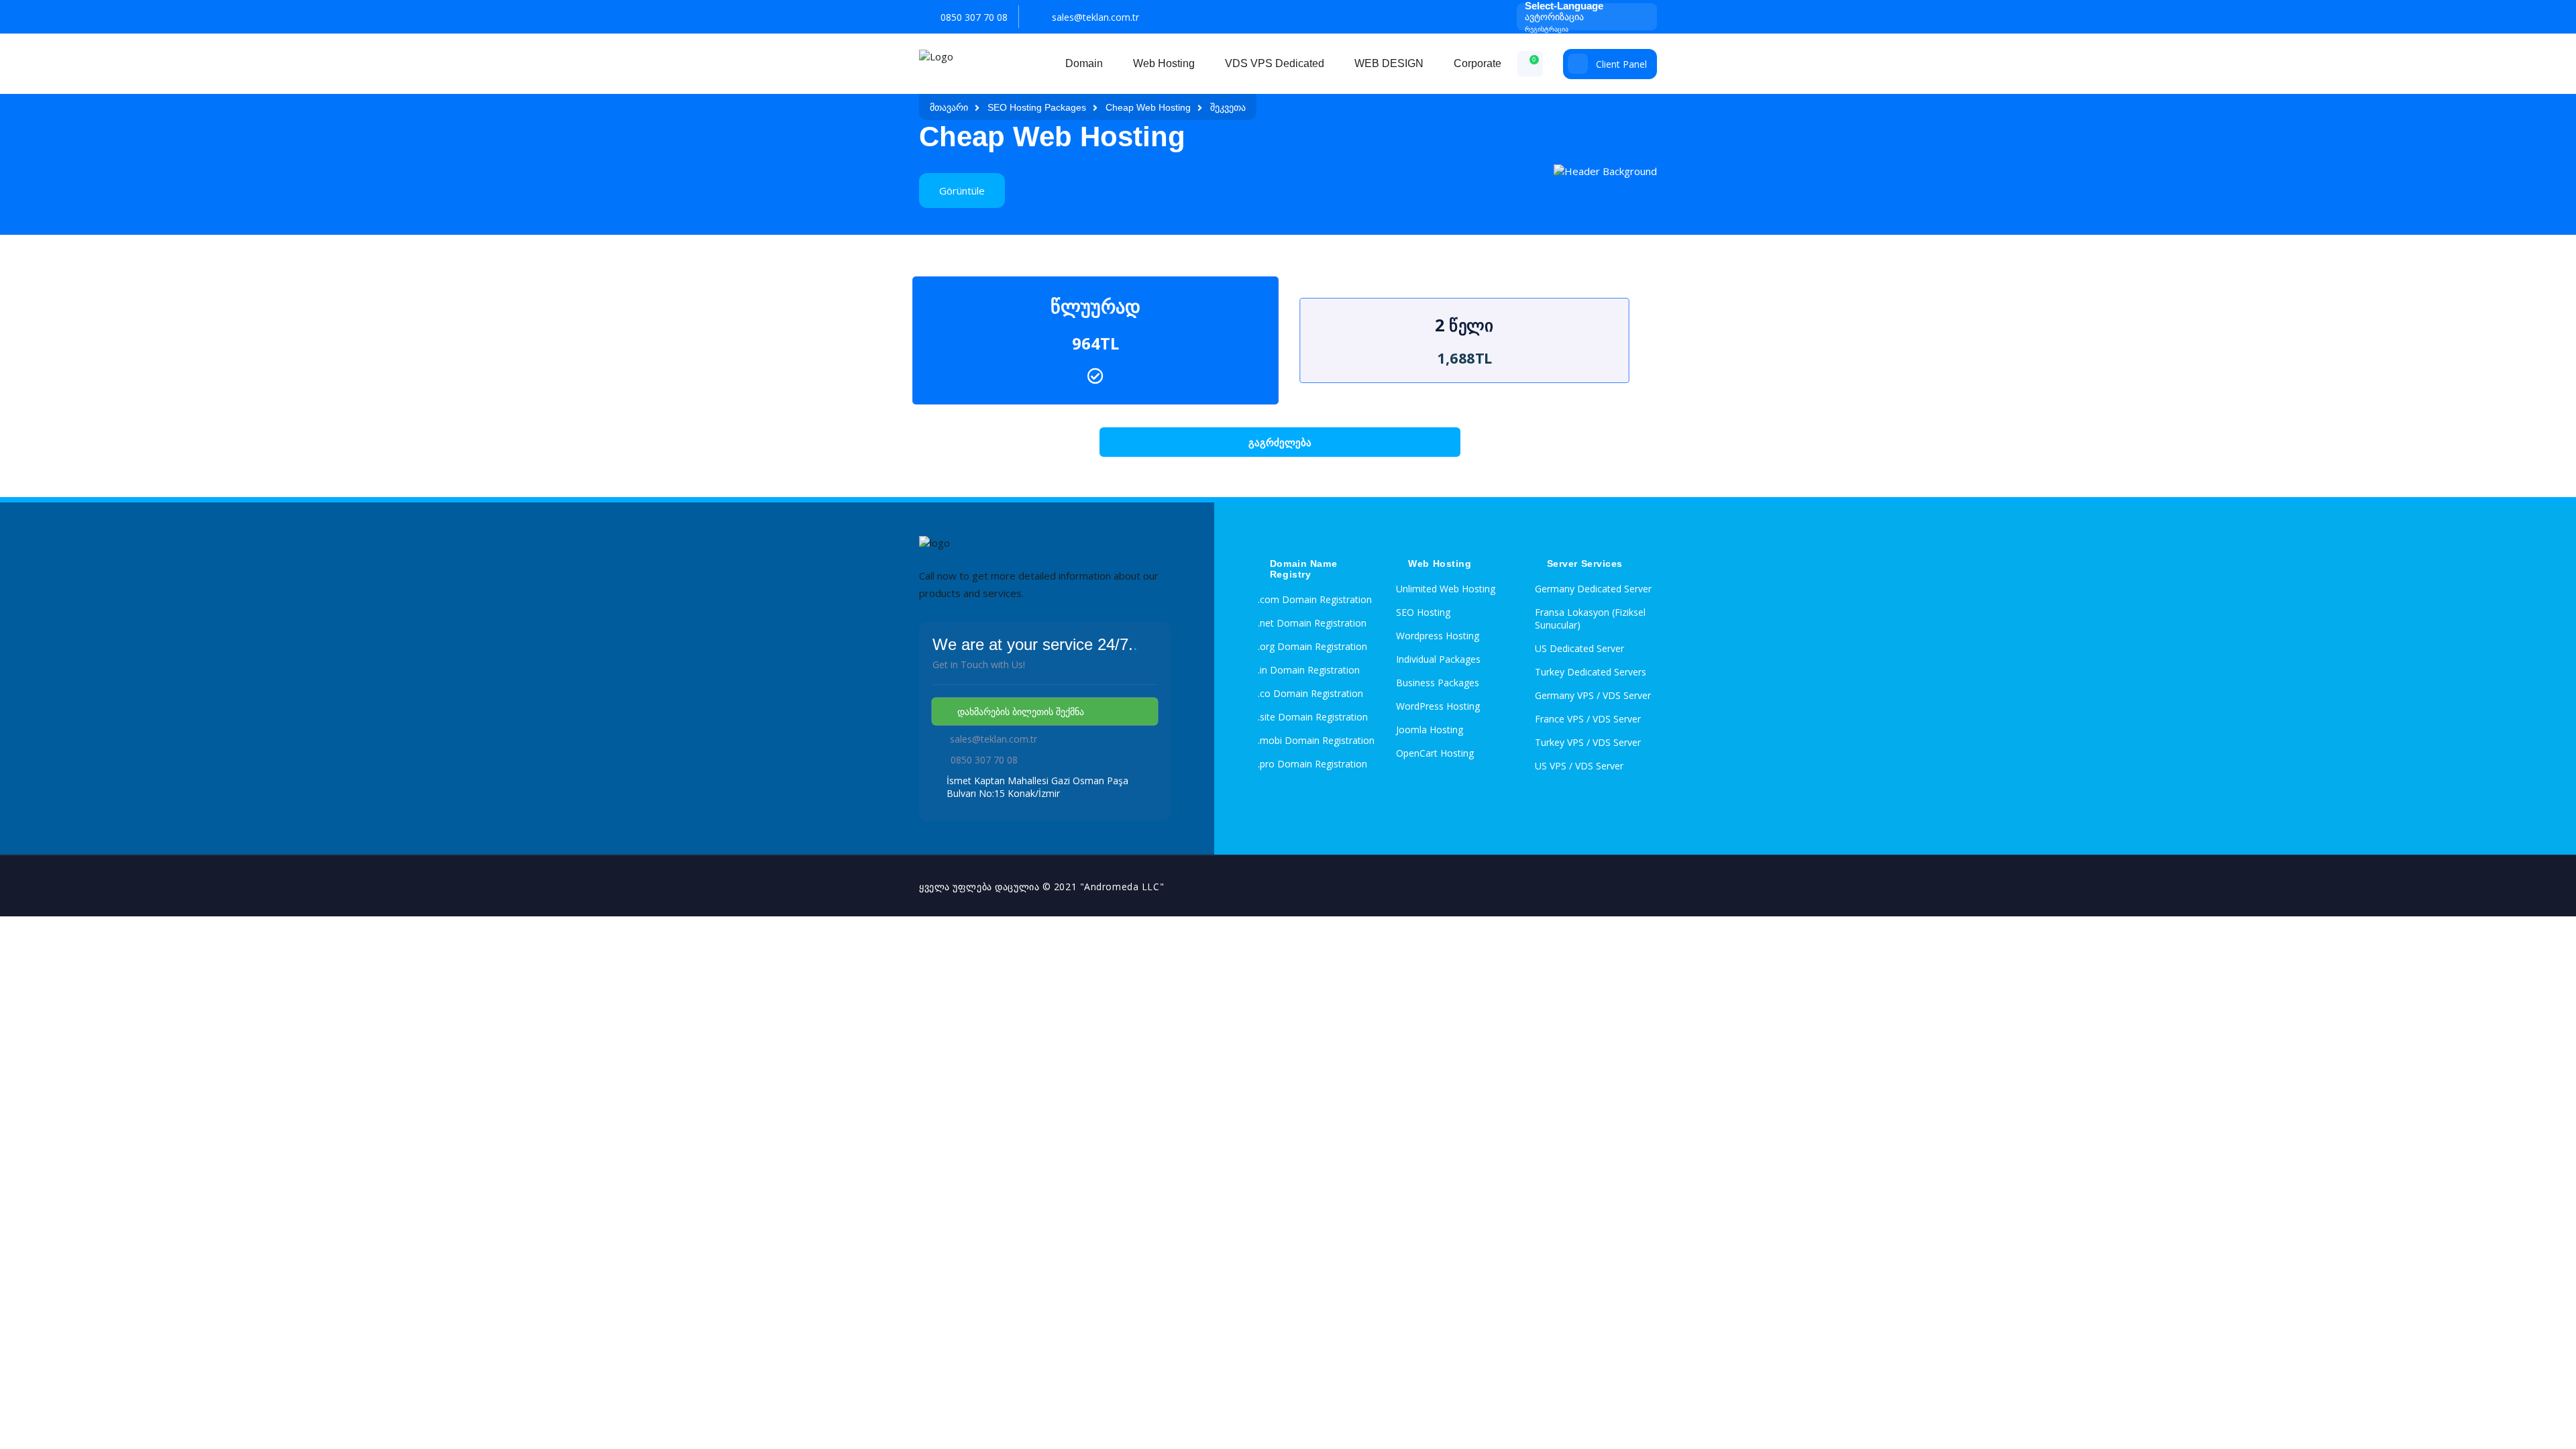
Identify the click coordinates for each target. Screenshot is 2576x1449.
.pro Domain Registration (1312, 764)
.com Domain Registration (1315, 599)
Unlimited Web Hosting (1446, 589)
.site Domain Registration (1313, 717)
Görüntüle (962, 191)
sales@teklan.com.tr (1095, 17)
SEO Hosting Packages (1037, 107)
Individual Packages (1438, 659)
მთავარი (949, 107)
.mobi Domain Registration (1316, 740)
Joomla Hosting (1430, 730)
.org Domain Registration (1312, 646)
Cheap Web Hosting (1148, 107)
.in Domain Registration (1309, 670)
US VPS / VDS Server (1579, 766)
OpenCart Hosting (1435, 753)
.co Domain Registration (1310, 693)
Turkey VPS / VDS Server (1588, 742)
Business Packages (1438, 683)
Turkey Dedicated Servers (1591, 672)
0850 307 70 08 (974, 17)
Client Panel (1621, 64)
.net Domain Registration (1312, 623)
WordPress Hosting (1438, 706)
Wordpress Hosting (1438, 636)
